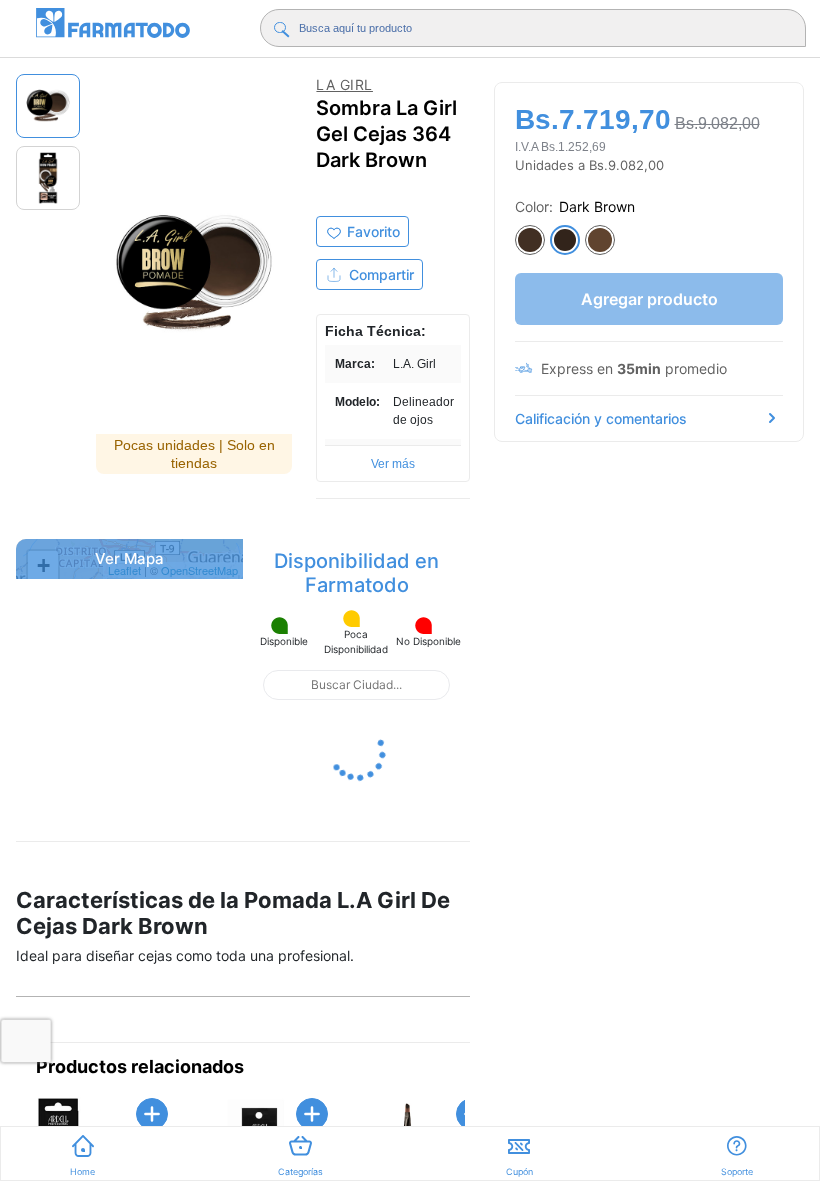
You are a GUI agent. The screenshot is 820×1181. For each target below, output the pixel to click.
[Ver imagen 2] (48, 178)
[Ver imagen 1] (48, 106)
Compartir (381, 274)
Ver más (393, 464)
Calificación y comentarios (601, 418)
